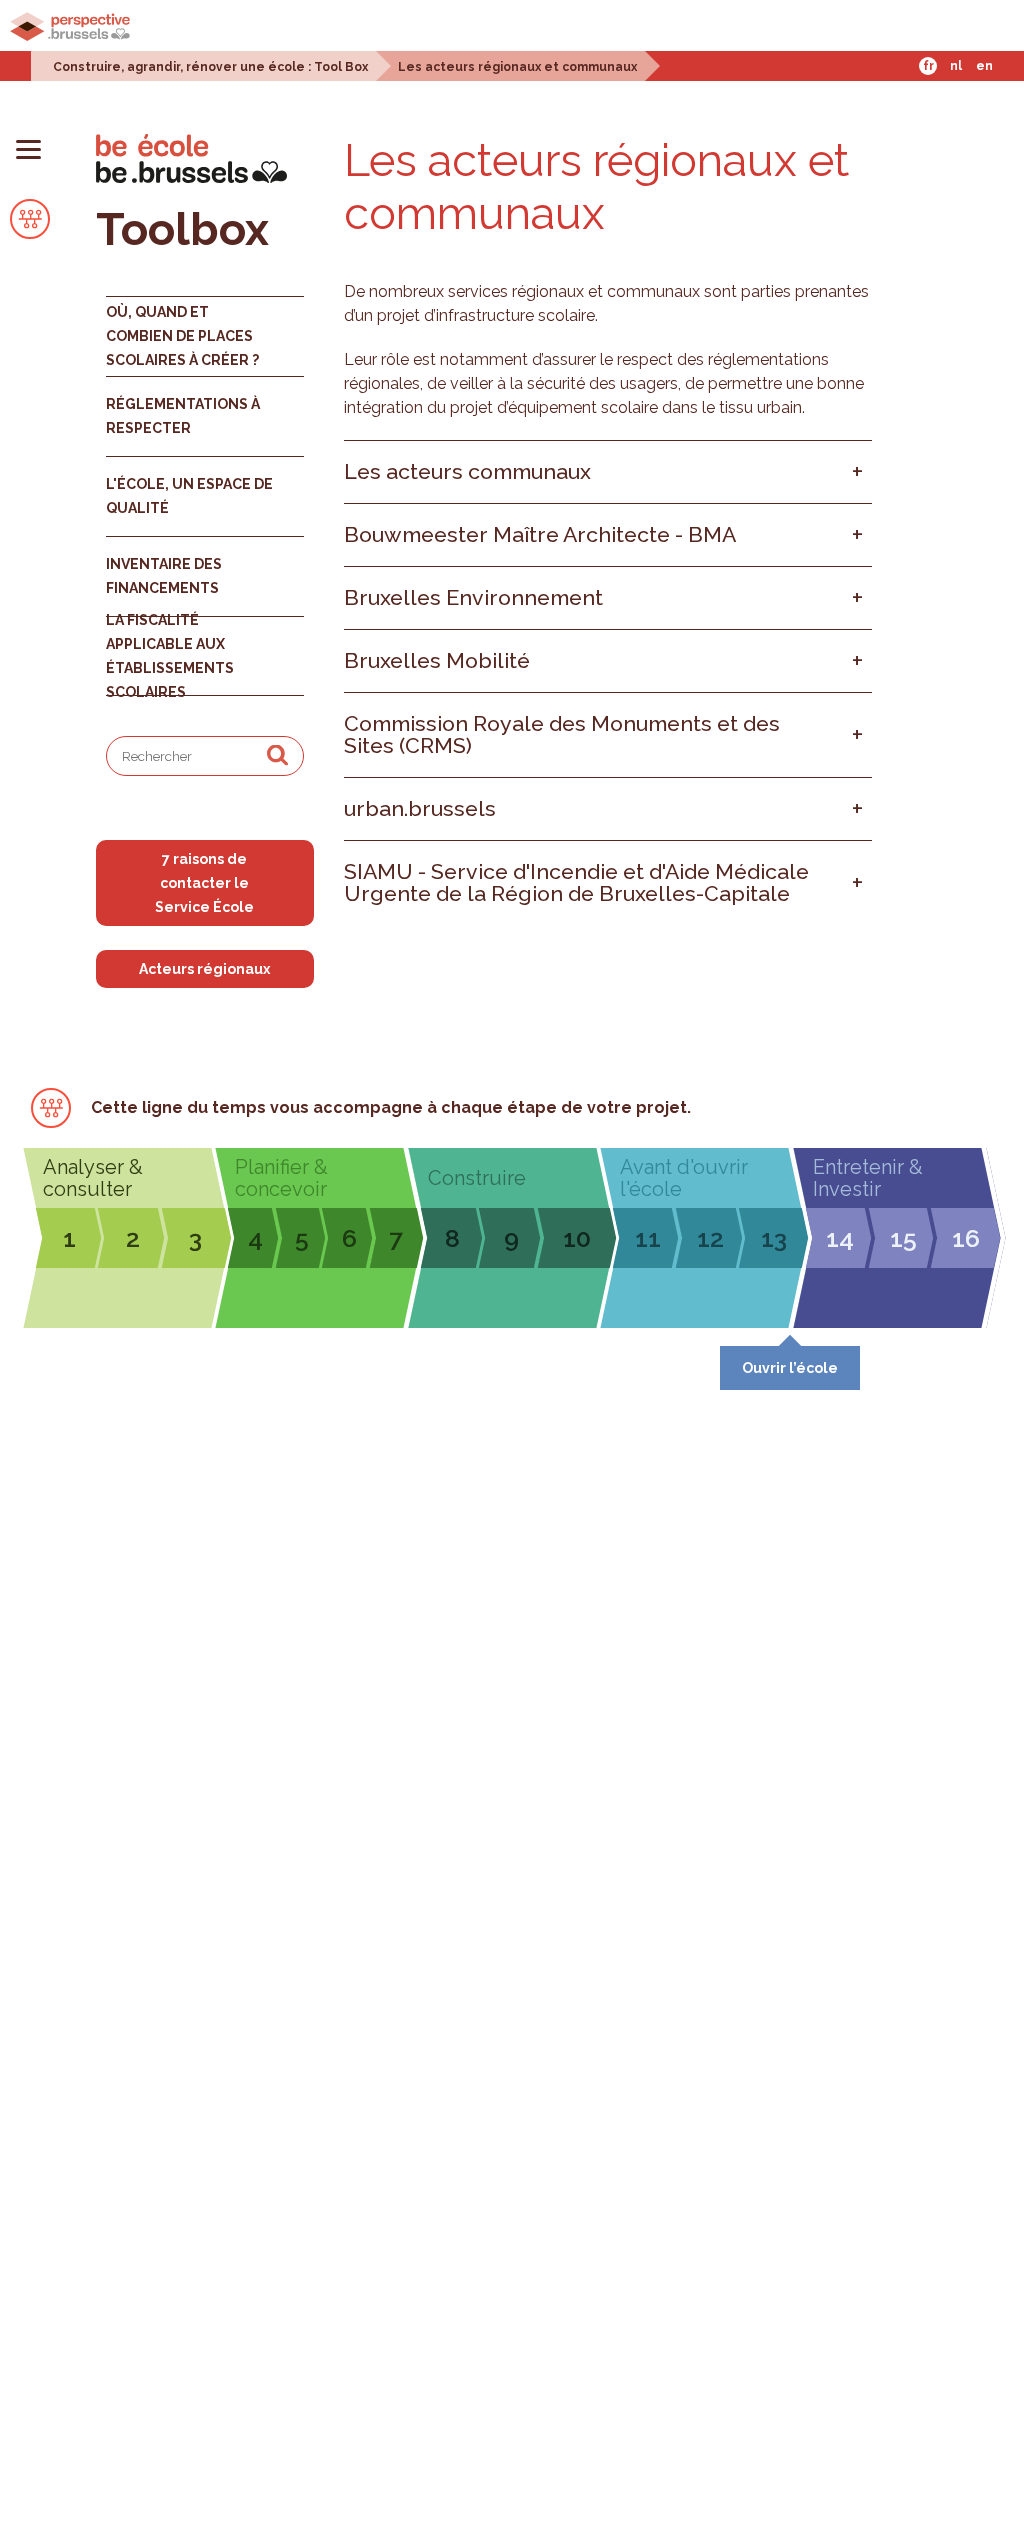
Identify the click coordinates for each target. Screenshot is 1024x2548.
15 (903, 1238)
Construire (477, 1178)
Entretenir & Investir (868, 1178)
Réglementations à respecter (183, 416)
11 (648, 1238)
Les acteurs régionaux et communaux (517, 67)
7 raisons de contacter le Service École (204, 883)
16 (966, 1238)
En (984, 66)
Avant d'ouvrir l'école (684, 1178)
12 (710, 1238)
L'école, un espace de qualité (189, 496)
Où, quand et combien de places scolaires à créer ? (182, 336)
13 (774, 1238)
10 (577, 1238)
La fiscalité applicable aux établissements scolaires (170, 656)
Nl (956, 66)
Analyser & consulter (93, 1178)
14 (840, 1238)
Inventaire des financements (164, 576)
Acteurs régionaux (204, 969)
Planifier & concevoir (281, 1178)
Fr (928, 66)
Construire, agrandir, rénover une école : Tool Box (210, 67)
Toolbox (182, 229)
